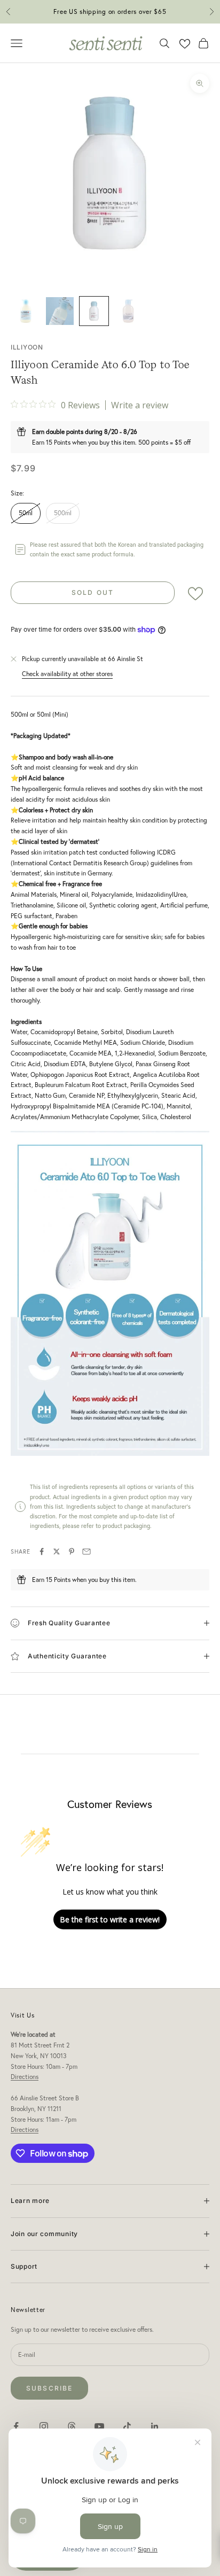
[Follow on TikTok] (127, 2426)
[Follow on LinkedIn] (155, 2426)
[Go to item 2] (60, 311)
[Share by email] (87, 1551)
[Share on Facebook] (42, 1551)
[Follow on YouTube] (99, 2426)
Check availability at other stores (67, 674)
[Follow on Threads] (72, 2426)
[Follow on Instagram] (44, 2426)
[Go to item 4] (128, 311)
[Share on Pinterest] (72, 1551)
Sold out (93, 592)
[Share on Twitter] (57, 1551)
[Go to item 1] (26, 311)
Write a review (140, 405)
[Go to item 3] (94, 311)
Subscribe (49, 2388)
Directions (25, 2077)
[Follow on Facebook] (16, 2426)
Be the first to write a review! (110, 1919)
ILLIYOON (27, 347)
